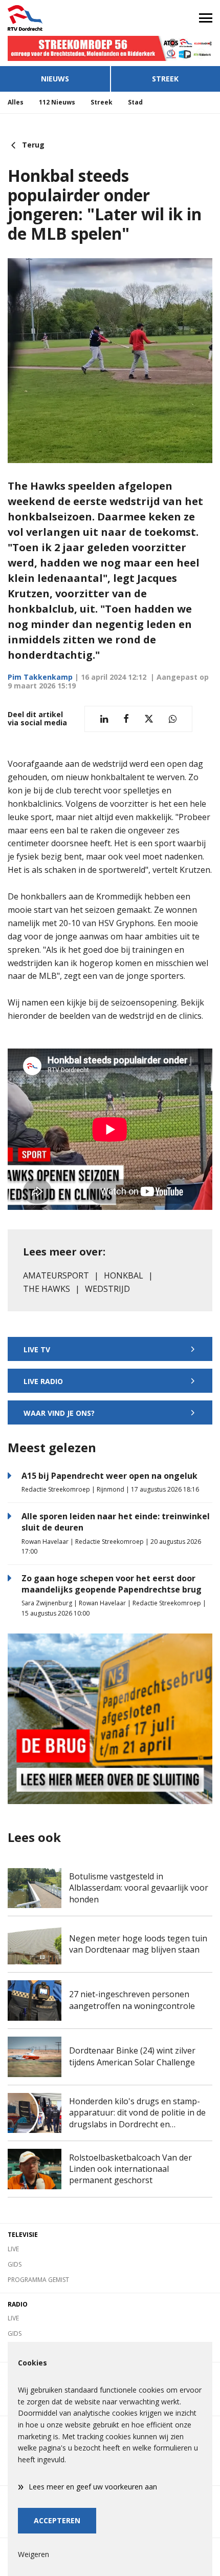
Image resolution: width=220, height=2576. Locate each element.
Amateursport (56, 1275)
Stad (135, 102)
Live (13, 2249)
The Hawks (47, 1289)
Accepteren (57, 2520)
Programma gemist (38, 2280)
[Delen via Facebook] (126, 719)
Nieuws (55, 79)
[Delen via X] (149, 719)
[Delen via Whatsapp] (173, 719)
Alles (16, 102)
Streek (165, 79)
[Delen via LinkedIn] (104, 719)
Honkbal (124, 1275)
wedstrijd (107, 1289)
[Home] (55, 18)
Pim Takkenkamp (40, 677)
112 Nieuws (57, 102)
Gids (15, 2264)
